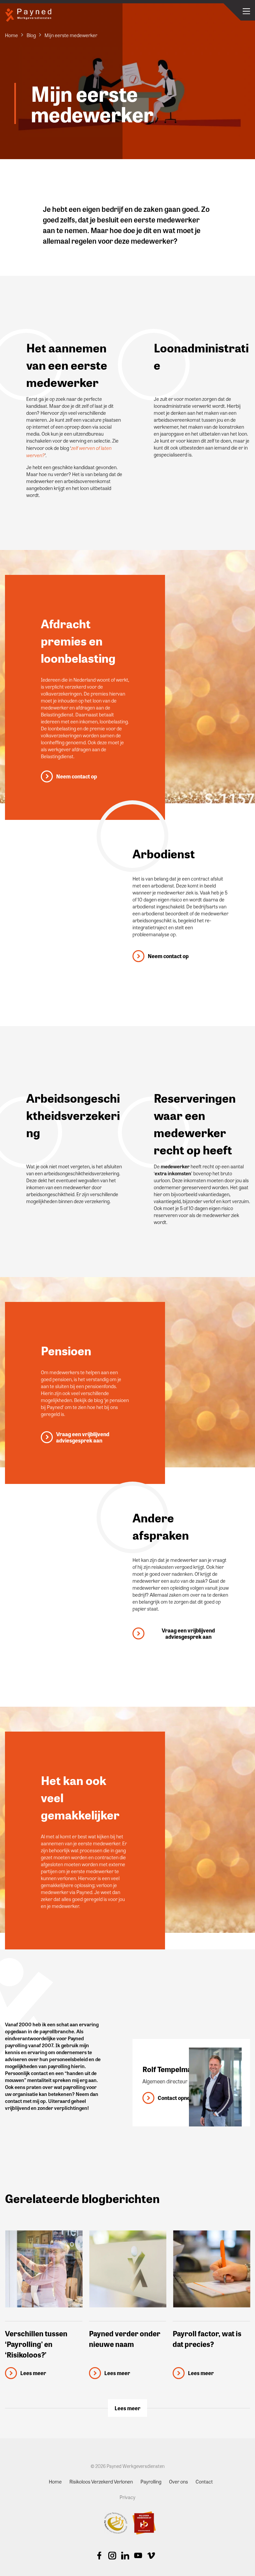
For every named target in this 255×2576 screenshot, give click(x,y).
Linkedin (125, 2555)
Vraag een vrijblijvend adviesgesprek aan (83, 1437)
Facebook (99, 2555)
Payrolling (151, 2482)
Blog (31, 35)
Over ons (178, 2482)
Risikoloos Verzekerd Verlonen (101, 2482)
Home (11, 35)
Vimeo (151, 2555)
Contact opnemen (179, 2098)
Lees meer (127, 2408)
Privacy (127, 2497)
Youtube (138, 2555)
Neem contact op (77, 776)
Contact (204, 2482)
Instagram (112, 2555)
